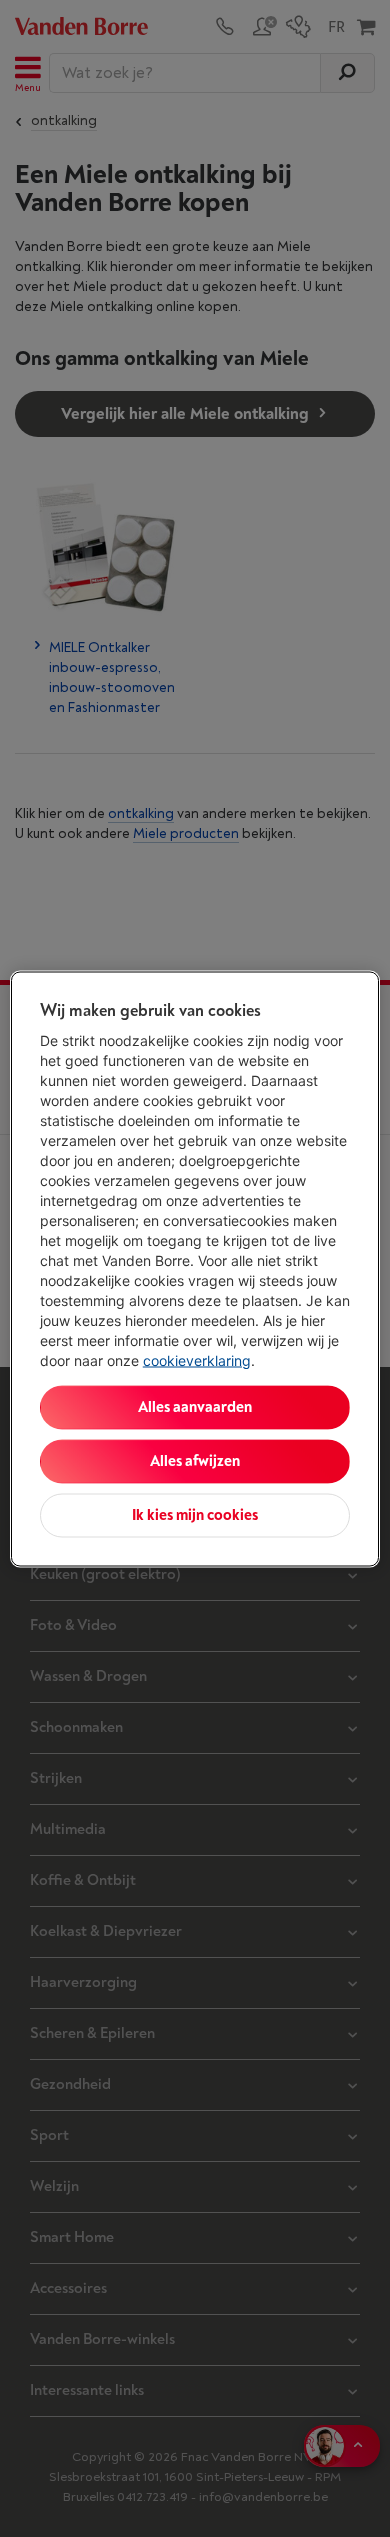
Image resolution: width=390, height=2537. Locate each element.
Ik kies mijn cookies (195, 1514)
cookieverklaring (197, 1359)
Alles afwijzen (195, 1460)
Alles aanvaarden (195, 1406)
